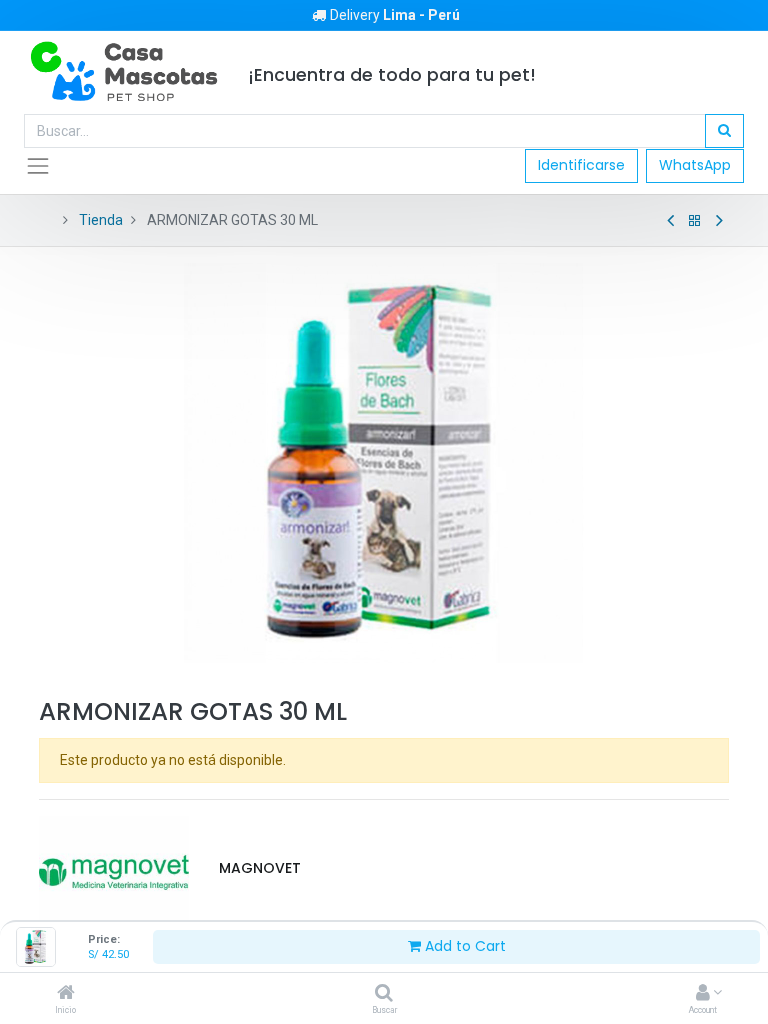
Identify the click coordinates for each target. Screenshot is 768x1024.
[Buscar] (384, 994)
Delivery (395, 15)
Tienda (101, 220)
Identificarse (581, 165)
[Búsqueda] (724, 131)
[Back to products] (695, 221)
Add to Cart (463, 946)
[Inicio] (66, 994)
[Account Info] (703, 994)
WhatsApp (695, 165)
